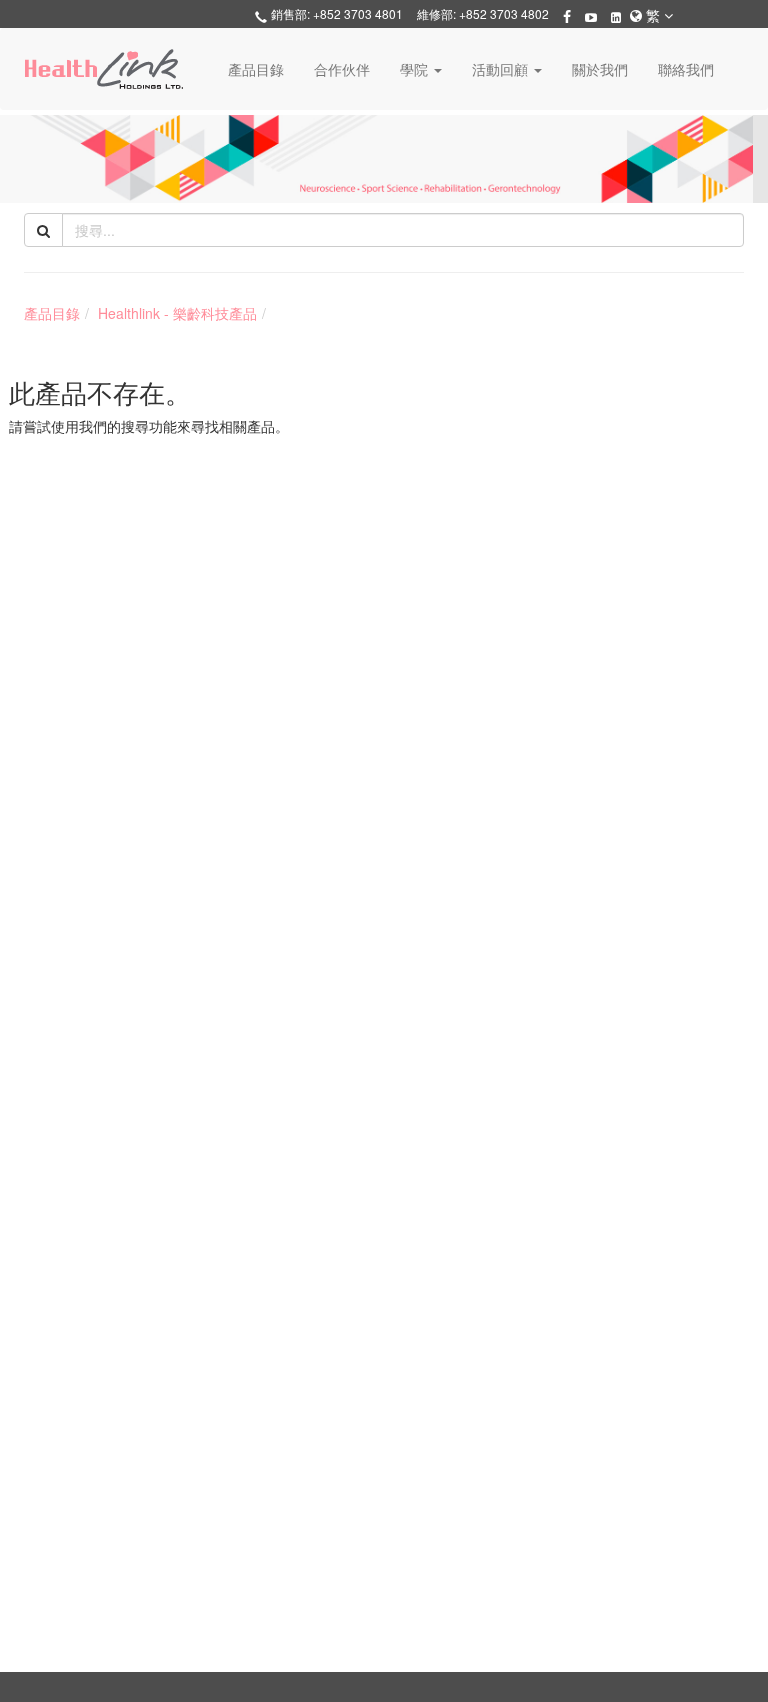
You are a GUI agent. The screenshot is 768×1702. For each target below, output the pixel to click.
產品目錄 (256, 69)
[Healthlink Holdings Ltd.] (104, 69)
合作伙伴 (342, 69)
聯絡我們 (686, 69)
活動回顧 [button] (502, 69)
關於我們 (600, 69)
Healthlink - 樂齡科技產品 (177, 313)
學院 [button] (416, 69)
